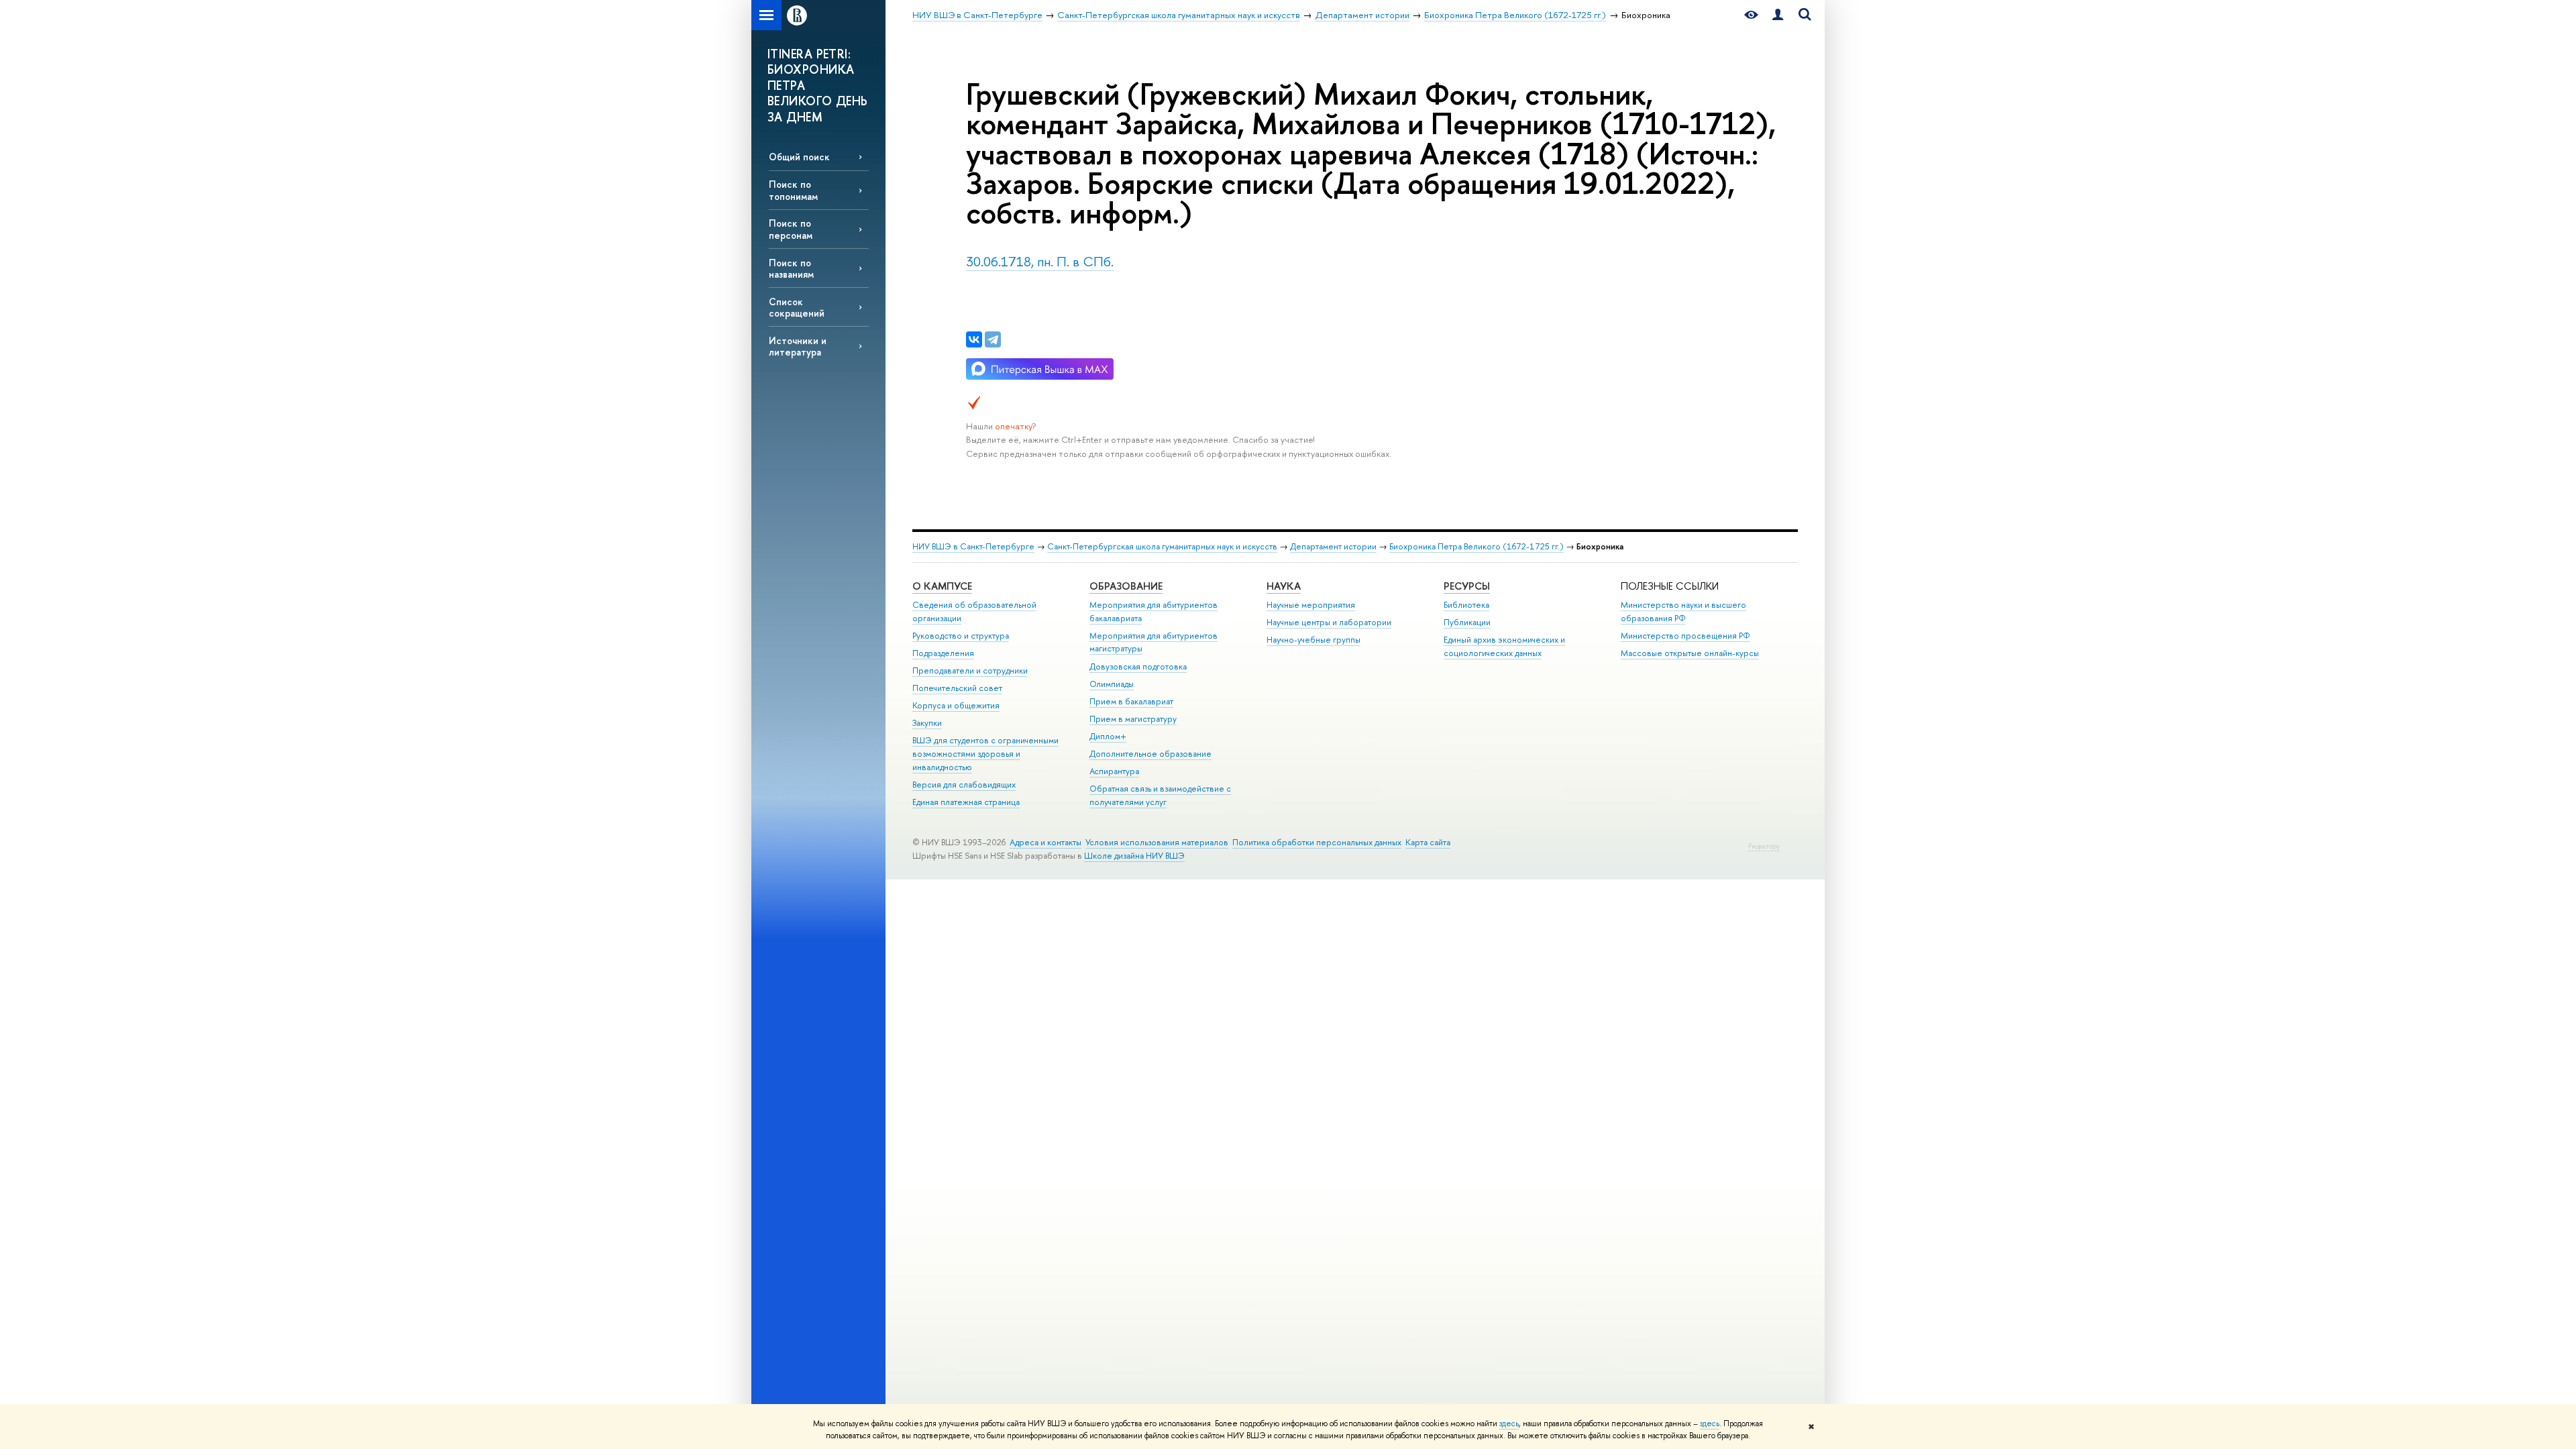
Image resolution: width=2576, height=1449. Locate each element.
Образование (1126, 586)
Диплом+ (1108, 736)
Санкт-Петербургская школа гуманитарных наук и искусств (1162, 546)
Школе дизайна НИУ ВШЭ (1134, 856)
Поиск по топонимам (793, 190)
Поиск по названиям (791, 268)
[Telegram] (993, 339)
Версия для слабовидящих (964, 785)
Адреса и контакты (1045, 842)
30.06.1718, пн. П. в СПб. (1040, 261)
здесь (1509, 1424)
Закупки (927, 723)
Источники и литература (798, 346)
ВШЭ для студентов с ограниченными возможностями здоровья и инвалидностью (985, 754)
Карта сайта (1428, 842)
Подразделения (943, 653)
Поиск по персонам (791, 229)
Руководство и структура (961, 636)
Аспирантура (1114, 771)
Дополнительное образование (1150, 754)
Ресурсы (1467, 586)
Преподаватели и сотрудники (970, 670)
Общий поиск (799, 157)
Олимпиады (1112, 684)
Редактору (1764, 846)
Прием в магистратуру (1133, 719)
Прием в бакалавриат (1131, 701)
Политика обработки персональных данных (1317, 842)
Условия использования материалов (1157, 842)
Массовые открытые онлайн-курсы (1690, 653)
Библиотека (1466, 605)
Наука (1284, 586)
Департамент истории (1333, 546)
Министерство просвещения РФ (1685, 636)
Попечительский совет (957, 688)
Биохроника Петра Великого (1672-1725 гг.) (1477, 546)
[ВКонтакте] (974, 339)
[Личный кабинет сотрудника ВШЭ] (1778, 15)
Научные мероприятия (1311, 605)
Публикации (1467, 622)
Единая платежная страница (966, 802)
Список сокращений (797, 307)
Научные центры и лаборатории (1329, 622)
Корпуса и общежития (956, 705)
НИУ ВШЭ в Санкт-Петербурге (973, 546)
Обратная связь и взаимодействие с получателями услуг (1160, 795)
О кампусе (942, 586)
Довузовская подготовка (1138, 666)
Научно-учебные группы (1313, 640)
